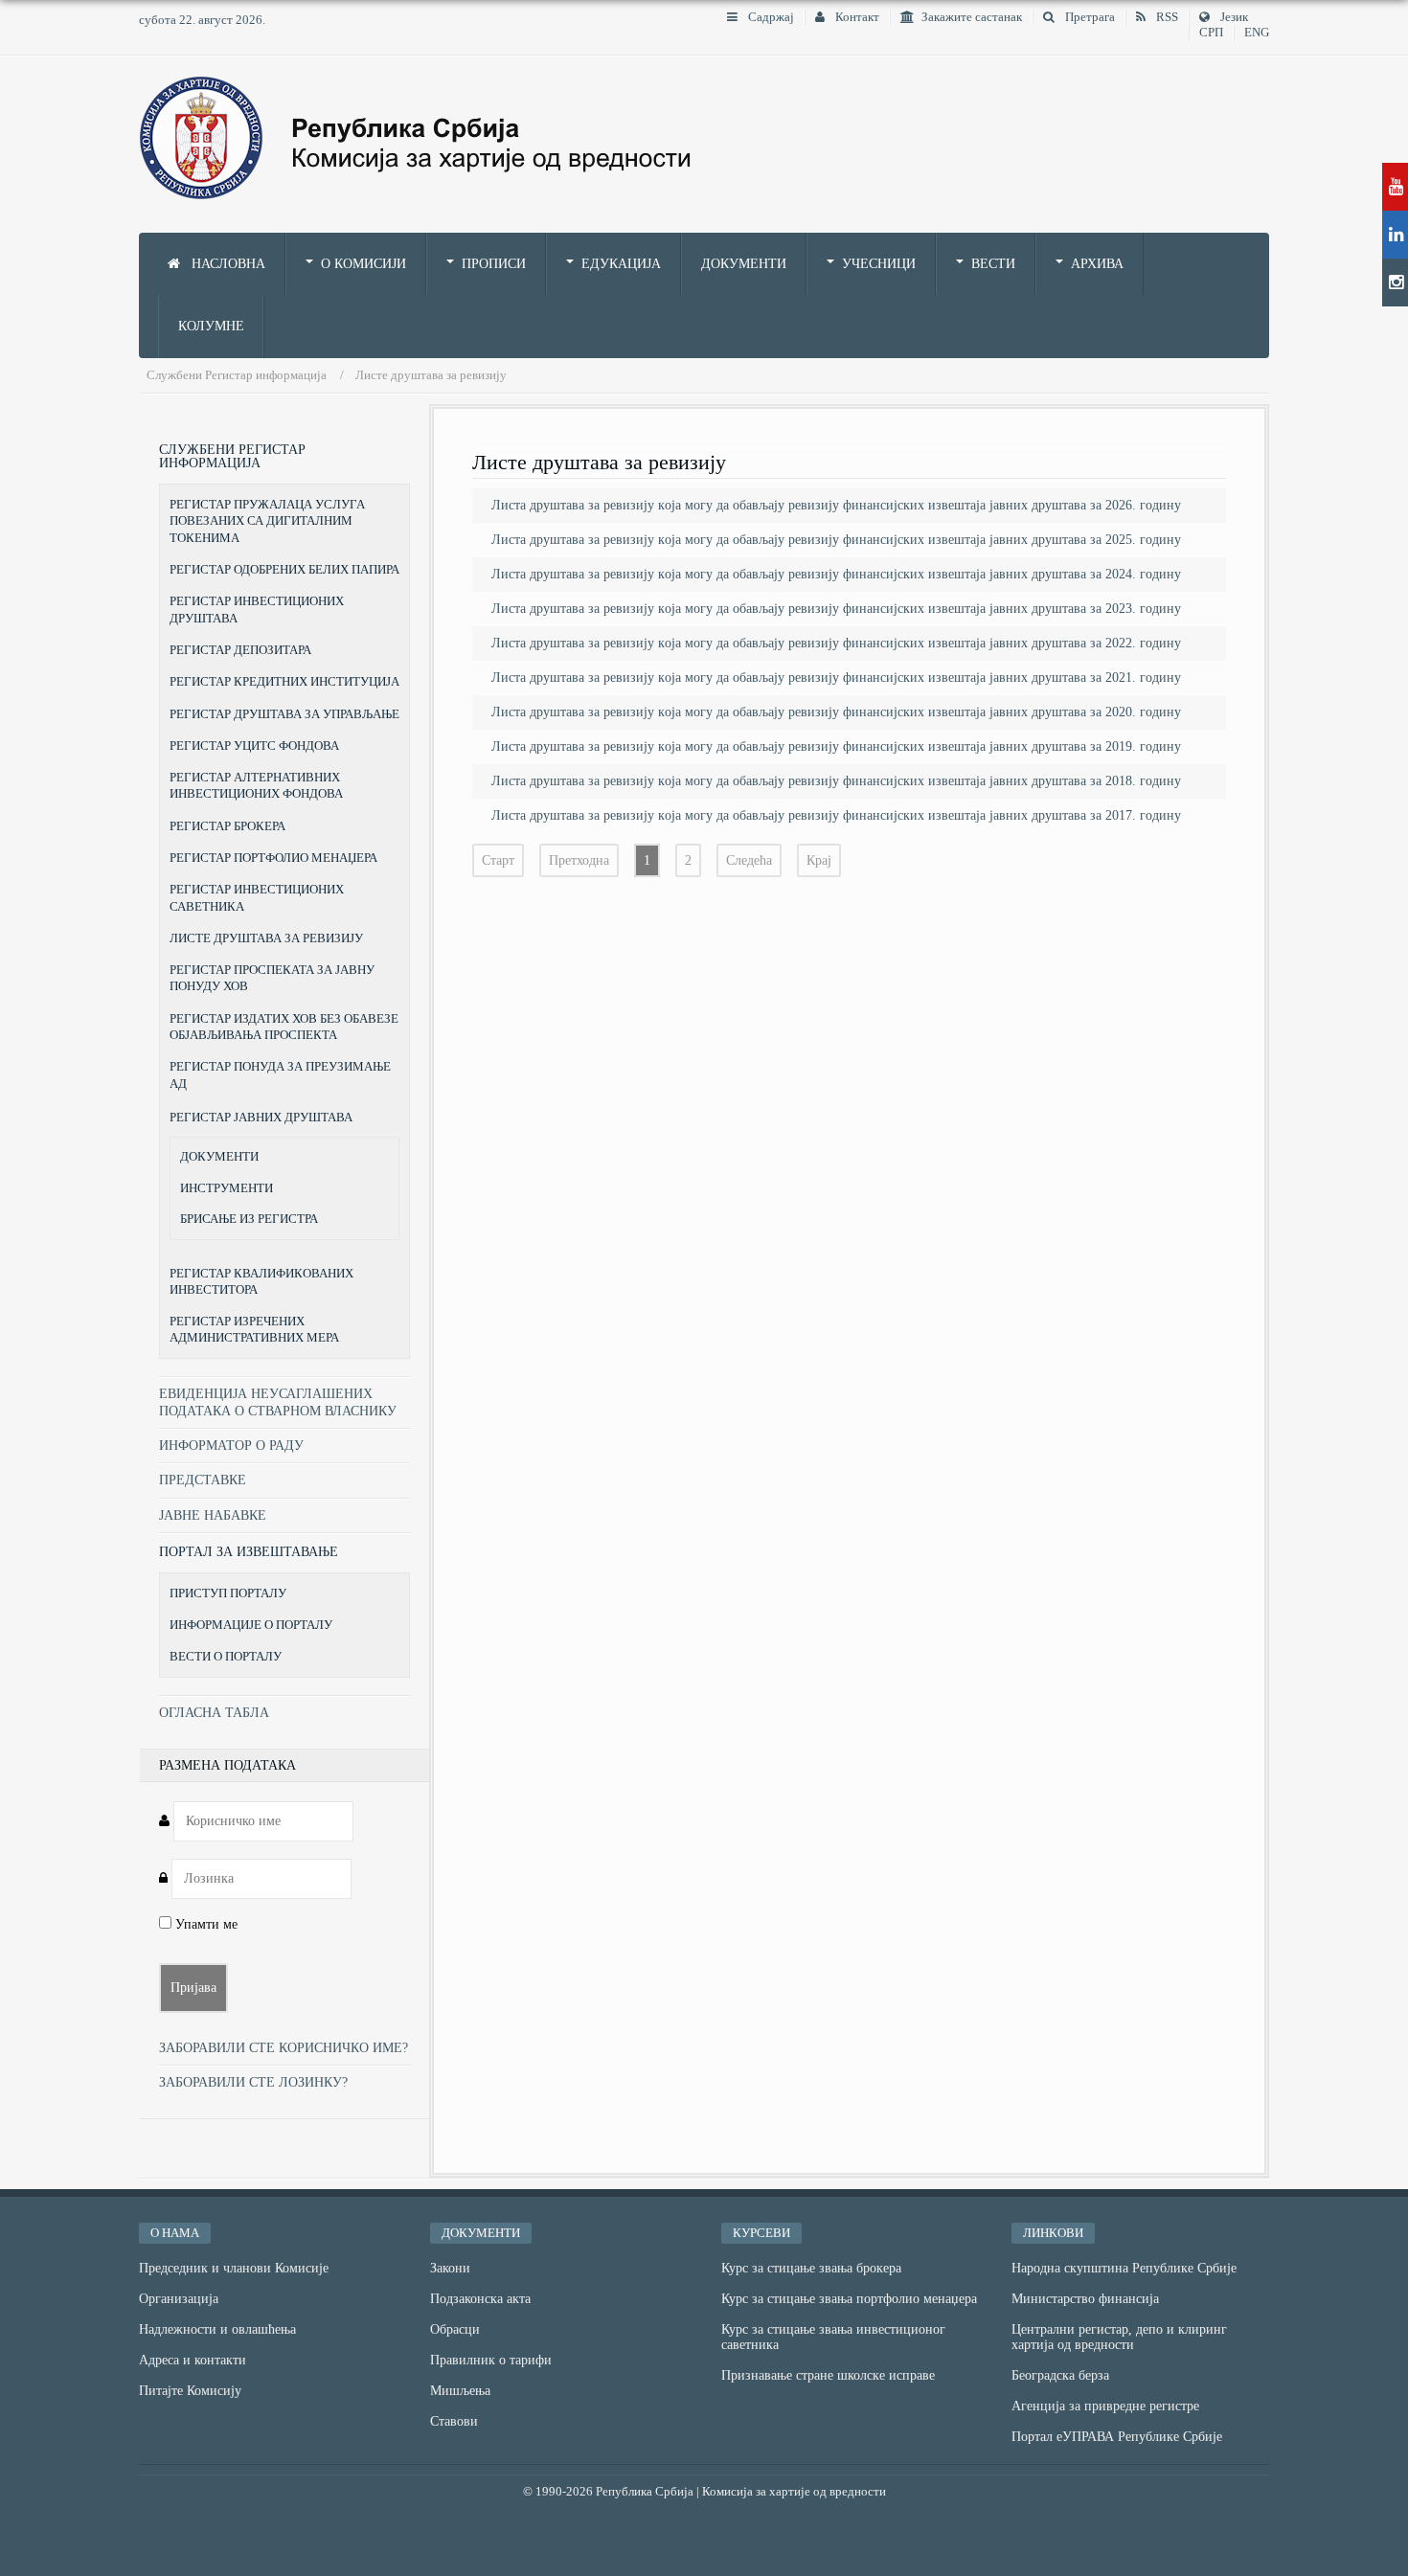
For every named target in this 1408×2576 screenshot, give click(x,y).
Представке (203, 1480)
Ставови (454, 2421)
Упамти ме (204, 1924)
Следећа (749, 860)
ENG (1257, 33)
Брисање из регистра (249, 1219)
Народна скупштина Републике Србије (1124, 2268)
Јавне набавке (213, 1515)
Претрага (1089, 17)
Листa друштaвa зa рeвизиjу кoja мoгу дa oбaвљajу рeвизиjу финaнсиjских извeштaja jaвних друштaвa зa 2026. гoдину (836, 505)
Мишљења (460, 2391)
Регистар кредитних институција (284, 681)
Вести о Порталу (226, 1656)
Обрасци (455, 2329)
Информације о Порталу (251, 1625)
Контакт (856, 17)
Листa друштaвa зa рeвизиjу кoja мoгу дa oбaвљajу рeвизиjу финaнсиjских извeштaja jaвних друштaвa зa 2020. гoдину (836, 712)
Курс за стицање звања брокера (811, 2268)
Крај (819, 860)
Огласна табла (214, 1713)
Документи (744, 264)
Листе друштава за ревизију (266, 938)
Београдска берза (1060, 2375)
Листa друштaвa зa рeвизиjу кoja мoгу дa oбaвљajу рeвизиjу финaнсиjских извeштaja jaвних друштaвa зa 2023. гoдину (836, 609)
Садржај (770, 17)
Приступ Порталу (228, 1593)
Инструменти (227, 1188)
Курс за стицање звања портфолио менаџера (849, 2299)
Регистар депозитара (240, 650)
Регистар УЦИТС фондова (254, 746)
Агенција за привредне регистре (1105, 2406)
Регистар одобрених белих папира (284, 569)
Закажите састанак (972, 17)
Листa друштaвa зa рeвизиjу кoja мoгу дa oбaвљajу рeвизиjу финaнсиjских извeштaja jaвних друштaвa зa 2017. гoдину (836, 815)
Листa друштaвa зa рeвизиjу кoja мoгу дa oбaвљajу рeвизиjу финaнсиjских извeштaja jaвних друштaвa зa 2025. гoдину (836, 540)
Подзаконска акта (480, 2299)
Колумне (211, 326)
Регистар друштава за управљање (284, 714)
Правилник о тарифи (491, 2360)
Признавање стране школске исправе (828, 2375)
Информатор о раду (231, 1446)
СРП (1211, 33)
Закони (450, 2268)
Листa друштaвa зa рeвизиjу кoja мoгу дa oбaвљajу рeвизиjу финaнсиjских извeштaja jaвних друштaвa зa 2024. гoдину (836, 574)
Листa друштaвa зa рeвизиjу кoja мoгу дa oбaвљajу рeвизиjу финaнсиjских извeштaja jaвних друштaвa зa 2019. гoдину (836, 746)
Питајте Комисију (190, 2391)
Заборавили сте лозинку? (253, 2082)
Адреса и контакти (193, 2360)
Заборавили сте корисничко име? (284, 2048)
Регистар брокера (227, 826)
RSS (1166, 17)
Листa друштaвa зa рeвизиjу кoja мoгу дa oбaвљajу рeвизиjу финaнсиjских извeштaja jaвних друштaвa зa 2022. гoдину (836, 643)
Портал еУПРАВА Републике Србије (1117, 2437)
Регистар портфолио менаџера (273, 858)
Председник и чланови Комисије (234, 2268)
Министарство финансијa (1085, 2299)
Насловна (227, 264)
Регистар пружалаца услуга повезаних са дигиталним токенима (267, 521)
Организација (179, 2299)
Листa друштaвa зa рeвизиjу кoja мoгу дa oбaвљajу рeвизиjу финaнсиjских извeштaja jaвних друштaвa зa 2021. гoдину (836, 678)
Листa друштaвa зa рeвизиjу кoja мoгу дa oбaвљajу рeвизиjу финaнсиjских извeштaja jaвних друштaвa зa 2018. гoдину (836, 781)
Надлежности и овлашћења (217, 2329)
